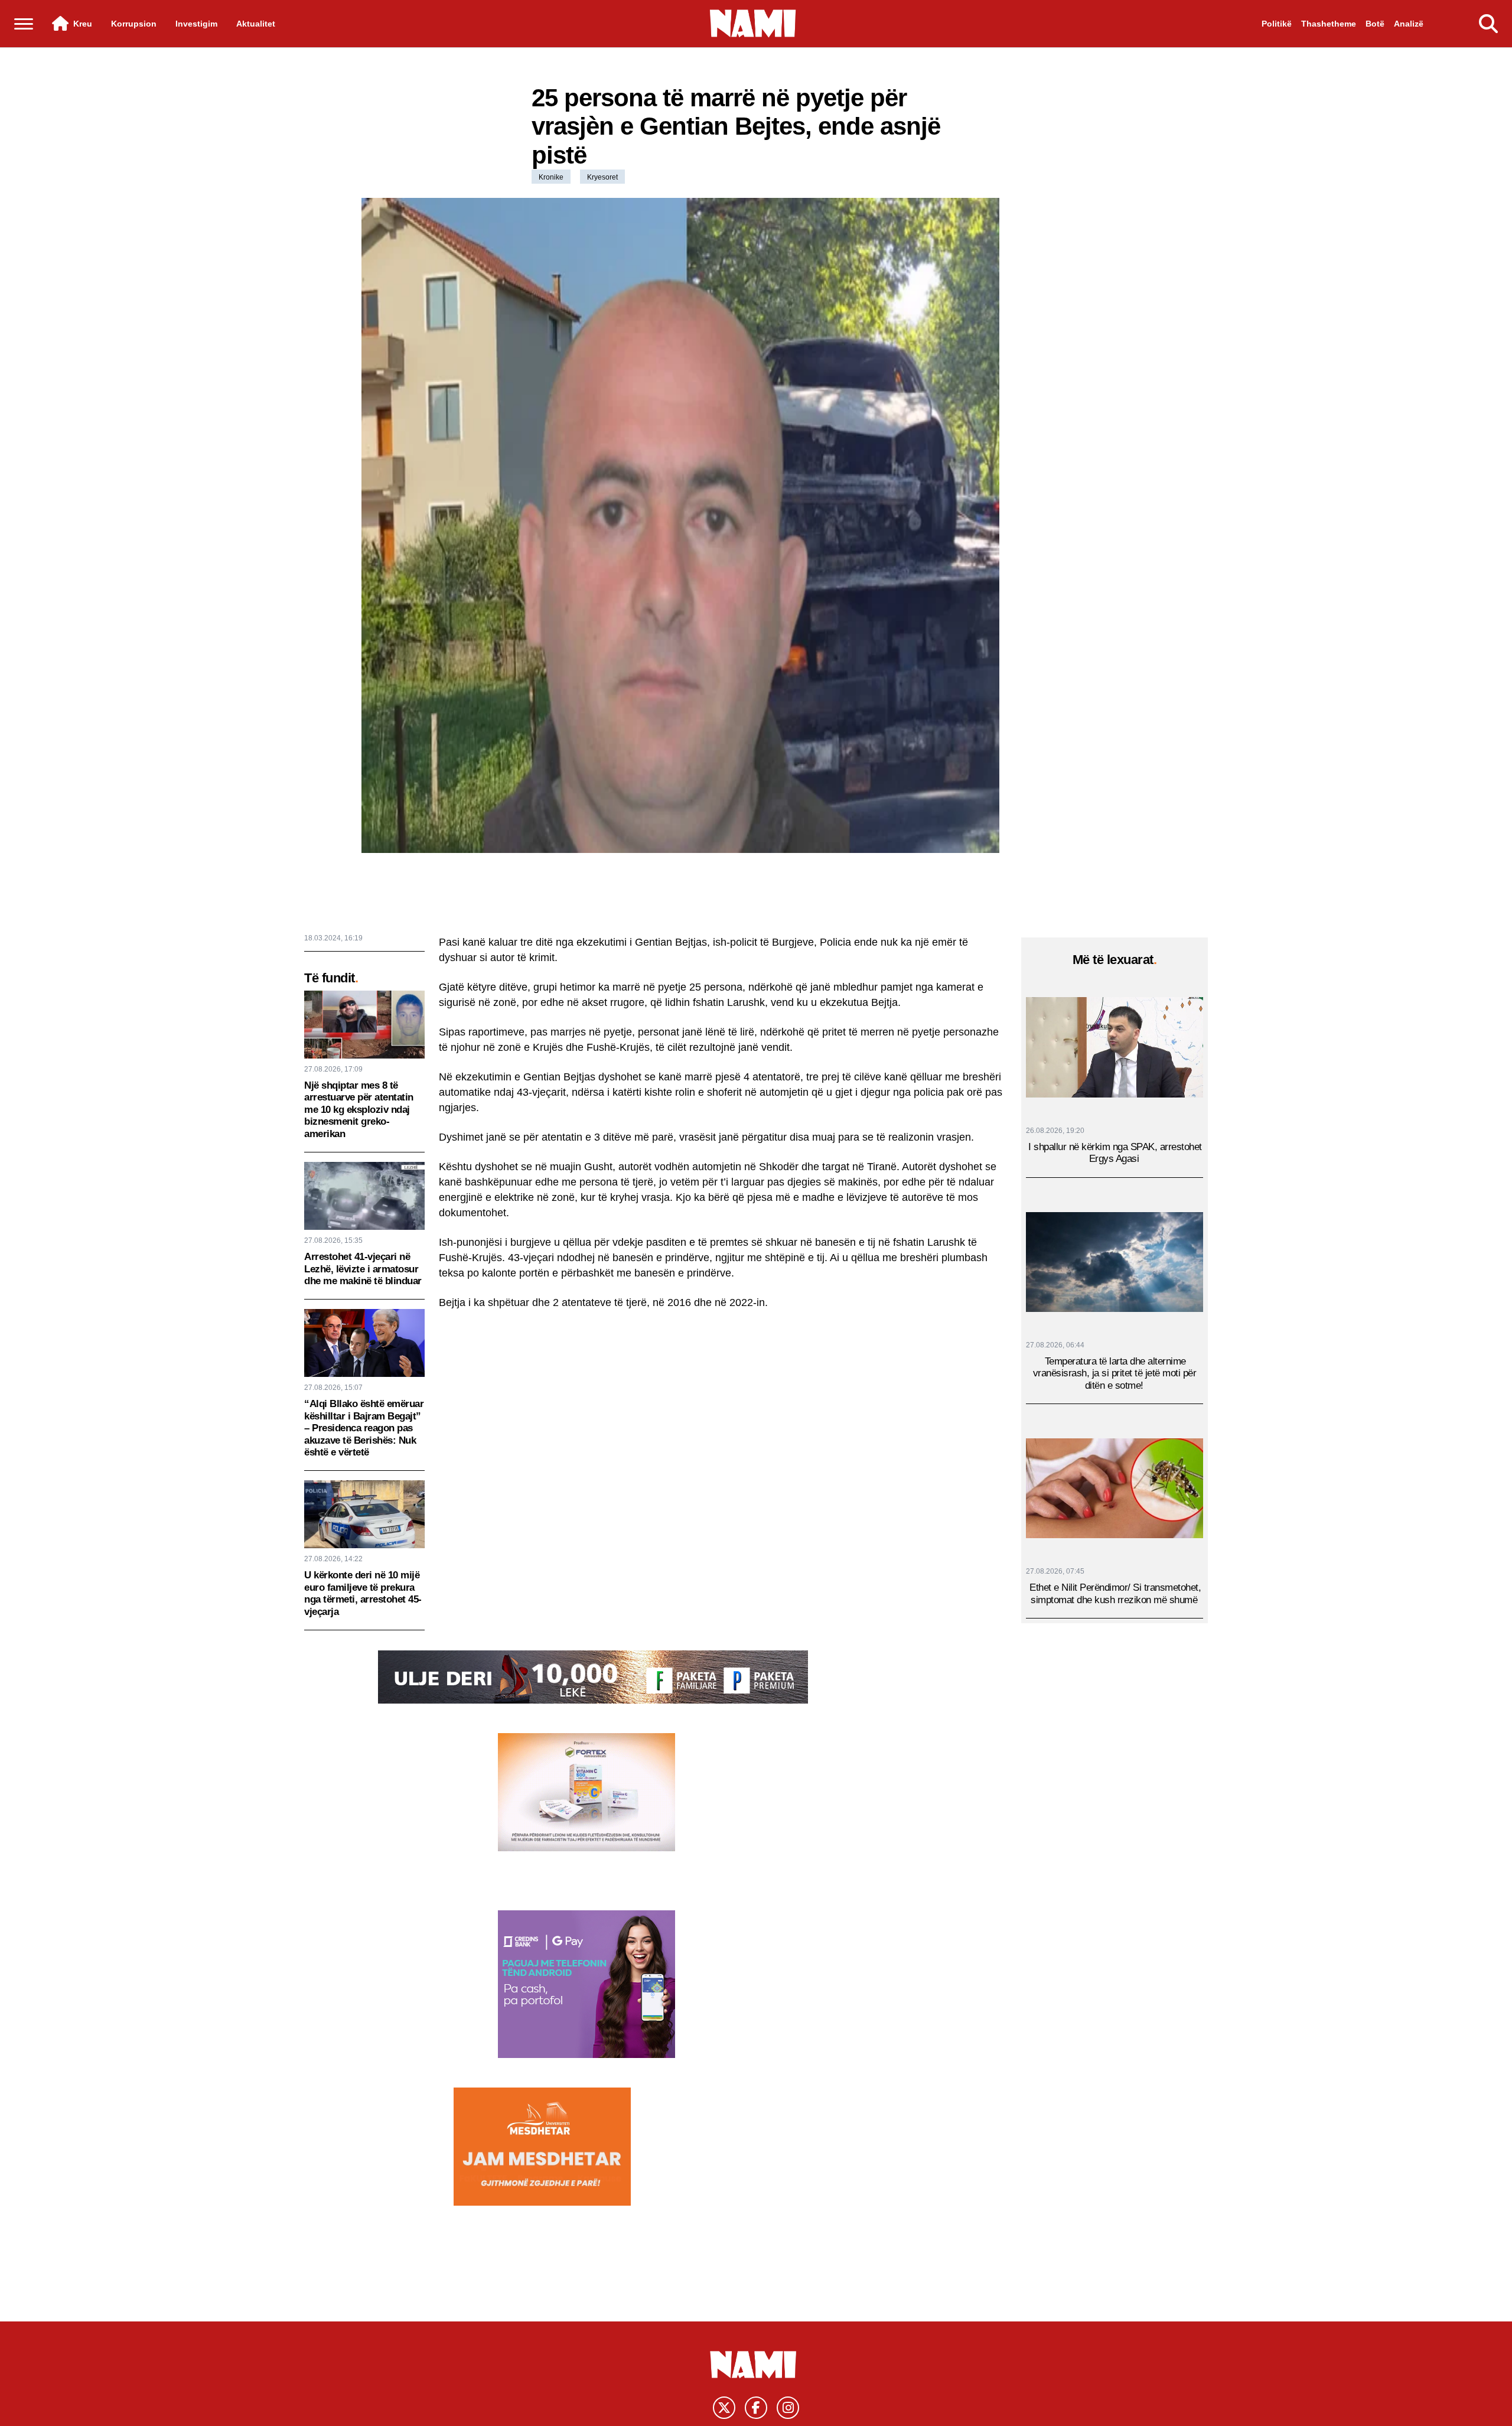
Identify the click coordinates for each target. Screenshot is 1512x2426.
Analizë (1409, 24)
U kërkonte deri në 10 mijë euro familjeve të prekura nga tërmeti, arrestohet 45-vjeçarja (363, 1593)
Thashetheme (1329, 24)
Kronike (551, 177)
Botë (1375, 24)
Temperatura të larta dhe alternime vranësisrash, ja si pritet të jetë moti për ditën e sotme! (1115, 1373)
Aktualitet (256, 24)
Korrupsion (134, 24)
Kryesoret (602, 177)
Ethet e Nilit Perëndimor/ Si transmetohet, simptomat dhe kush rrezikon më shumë (1115, 1593)
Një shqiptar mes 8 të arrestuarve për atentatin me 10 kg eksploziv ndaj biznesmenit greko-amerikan (359, 1110)
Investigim (196, 24)
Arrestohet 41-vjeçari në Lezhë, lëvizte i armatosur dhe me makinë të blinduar (363, 1269)
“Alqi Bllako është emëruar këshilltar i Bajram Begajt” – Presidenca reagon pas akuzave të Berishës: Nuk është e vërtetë (364, 1428)
